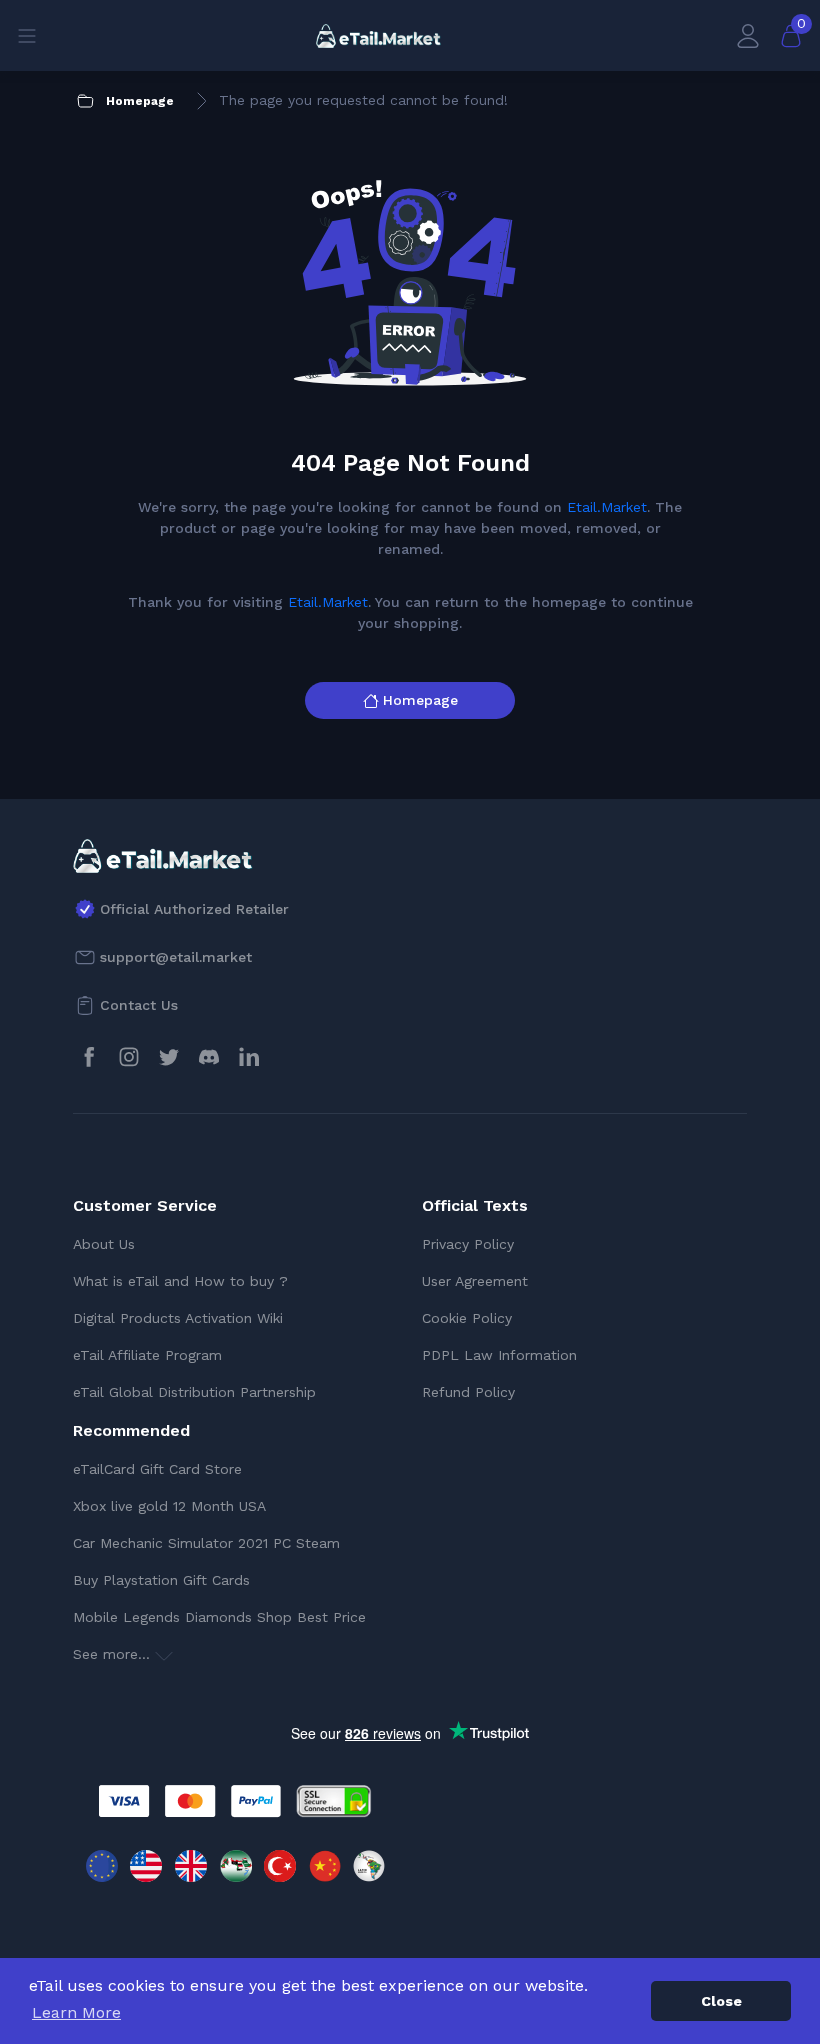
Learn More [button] (76, 2012)
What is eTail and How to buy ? (180, 1281)
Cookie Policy (467, 1318)
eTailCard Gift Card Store (157, 1469)
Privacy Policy (468, 1244)
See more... (114, 1654)
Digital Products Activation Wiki (178, 1318)
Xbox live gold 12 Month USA (169, 1506)
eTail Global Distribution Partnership (194, 1392)
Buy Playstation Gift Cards (161, 1580)
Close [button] (721, 2001)
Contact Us (139, 1005)
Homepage (420, 700)
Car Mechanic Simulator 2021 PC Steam (206, 1543)
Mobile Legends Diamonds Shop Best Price (219, 1617)
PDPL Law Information (499, 1355)
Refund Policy (468, 1392)
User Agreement (475, 1281)
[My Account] (748, 35)
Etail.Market (607, 507)
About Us (104, 1244)
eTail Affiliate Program (147, 1355)
